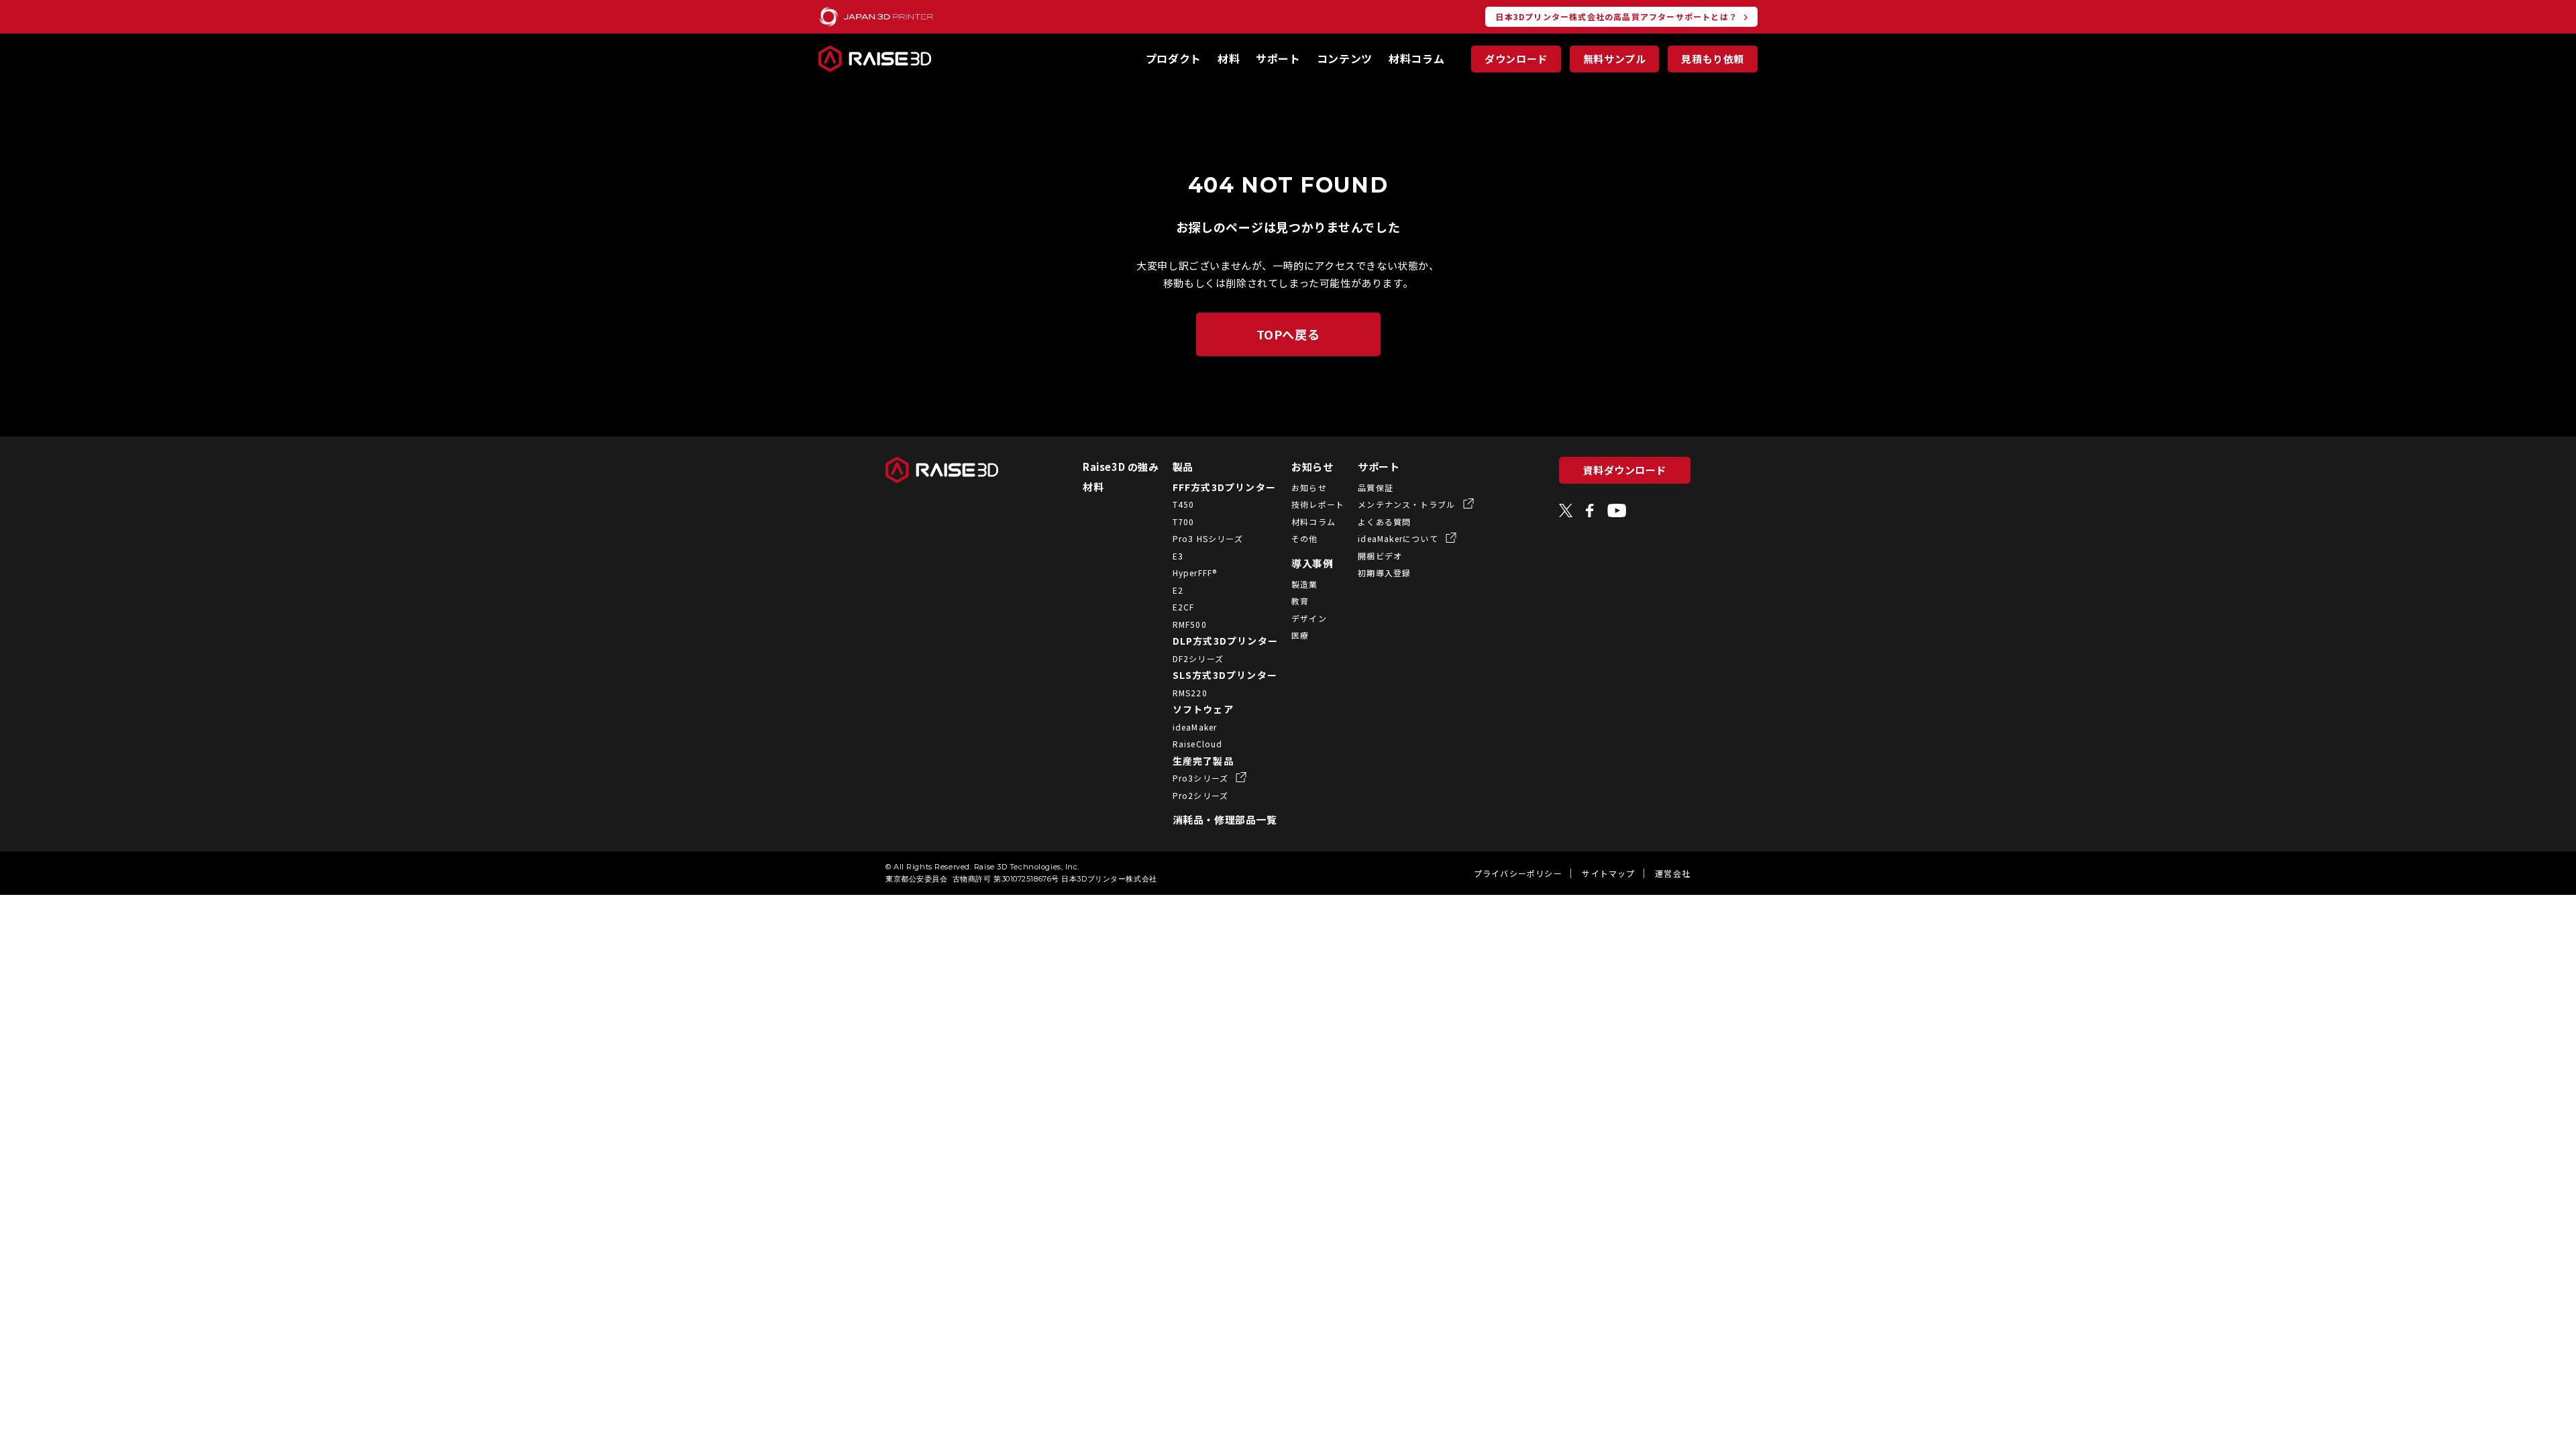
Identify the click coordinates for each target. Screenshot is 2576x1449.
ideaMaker (1195, 727)
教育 (1300, 601)
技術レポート (1318, 504)
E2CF (1184, 607)
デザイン (1309, 618)
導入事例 (1312, 563)
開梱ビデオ (1380, 556)
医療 (1300, 635)
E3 (1178, 556)
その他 (1305, 538)
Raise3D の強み (1121, 467)
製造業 (1305, 584)
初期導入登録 (1384, 573)
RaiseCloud (1198, 744)
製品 (1183, 467)
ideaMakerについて (1399, 538)
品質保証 (1376, 487)
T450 (1184, 504)
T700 (1184, 522)
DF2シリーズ (1198, 658)
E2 (1178, 590)
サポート (1278, 58)
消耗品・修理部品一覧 (1225, 819)
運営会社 (1673, 873)
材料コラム (1416, 58)
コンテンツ (1345, 58)
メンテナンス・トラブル (1408, 504)
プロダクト (1174, 58)
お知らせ (1312, 467)
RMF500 (1190, 624)
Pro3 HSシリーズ (1208, 538)
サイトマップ (1608, 873)
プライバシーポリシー (1518, 873)
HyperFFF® (1195, 573)
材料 (1229, 58)
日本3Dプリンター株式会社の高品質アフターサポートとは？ (1616, 16)
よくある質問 (1384, 522)
